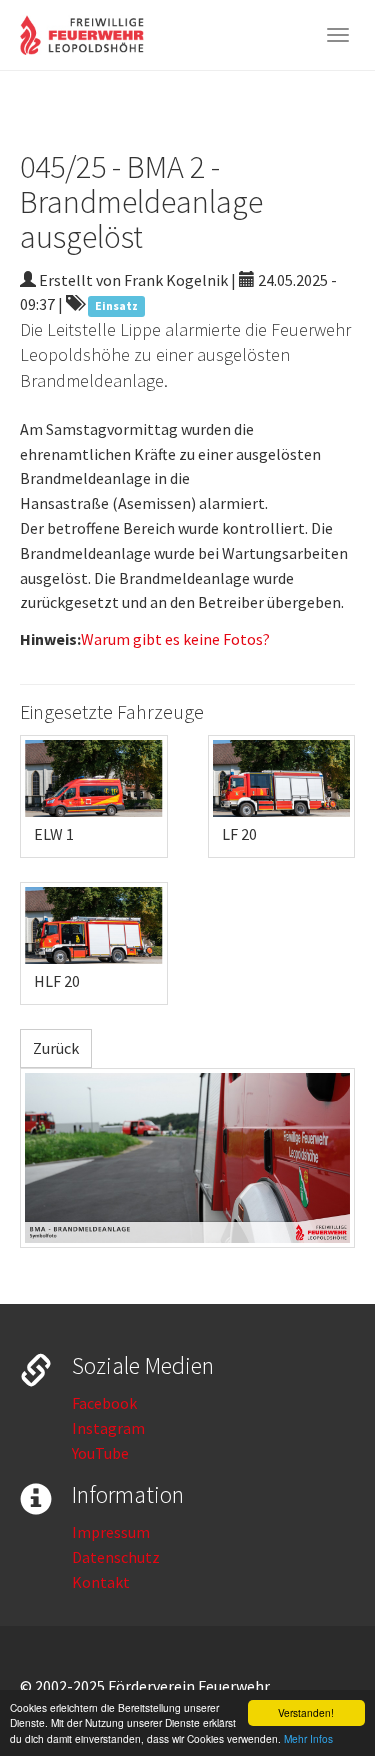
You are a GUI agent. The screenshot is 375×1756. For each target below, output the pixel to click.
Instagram (108, 1428)
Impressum (111, 1532)
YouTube (100, 1453)
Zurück (56, 1048)
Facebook (104, 1403)
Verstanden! (306, 1712)
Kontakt (101, 1582)
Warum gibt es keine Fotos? (175, 639)
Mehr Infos (308, 1738)
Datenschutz (116, 1557)
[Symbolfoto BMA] (187, 1158)
